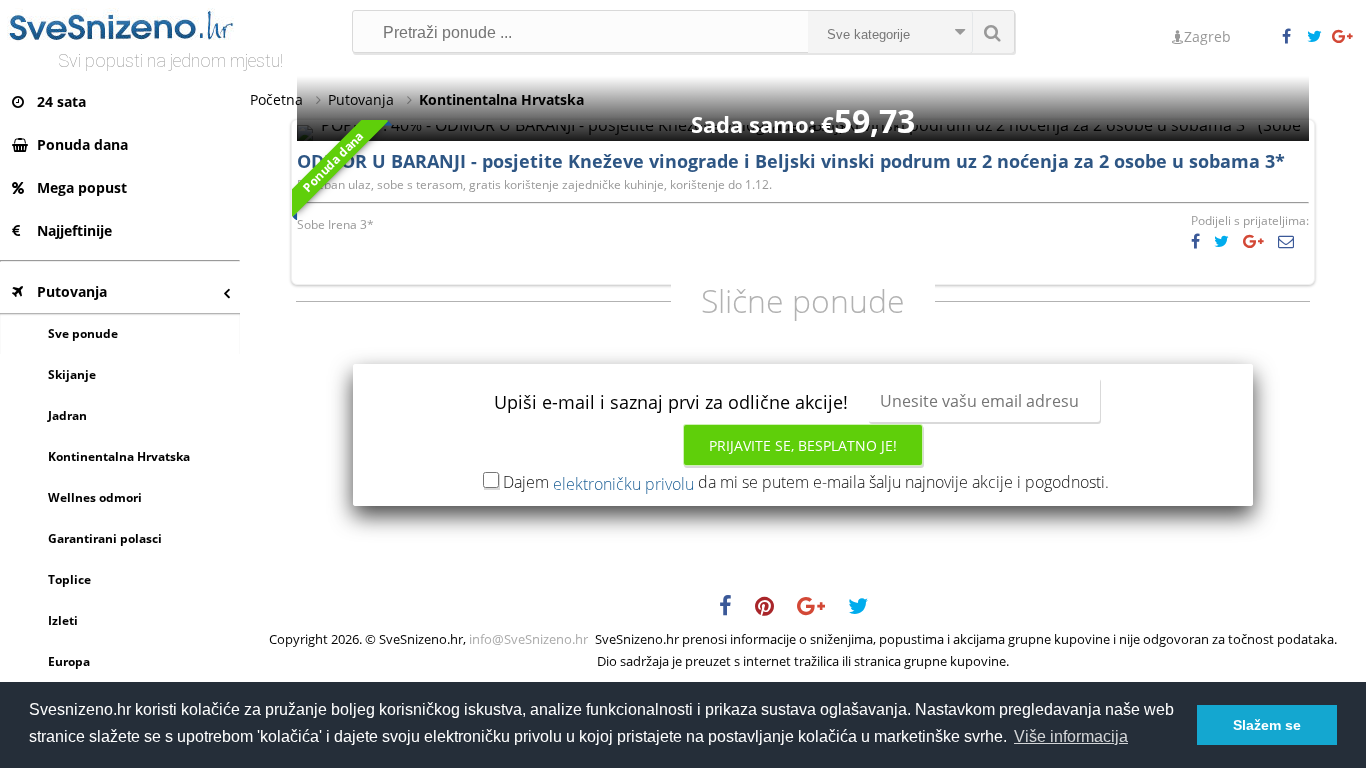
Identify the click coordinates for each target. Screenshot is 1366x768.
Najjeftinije (74, 230)
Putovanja (72, 291)
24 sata (61, 101)
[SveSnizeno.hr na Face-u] (1294, 37)
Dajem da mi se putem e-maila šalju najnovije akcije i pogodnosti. (806, 482)
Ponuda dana (82, 144)
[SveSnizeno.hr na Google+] (1344, 37)
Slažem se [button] (1267, 725)
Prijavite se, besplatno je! (803, 445)
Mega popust (82, 187)
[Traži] (993, 32)
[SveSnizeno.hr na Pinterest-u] (774, 609)
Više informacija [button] (1071, 736)
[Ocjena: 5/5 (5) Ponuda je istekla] (803, 125)
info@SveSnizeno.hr (528, 639)
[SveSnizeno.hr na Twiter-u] (1319, 37)
